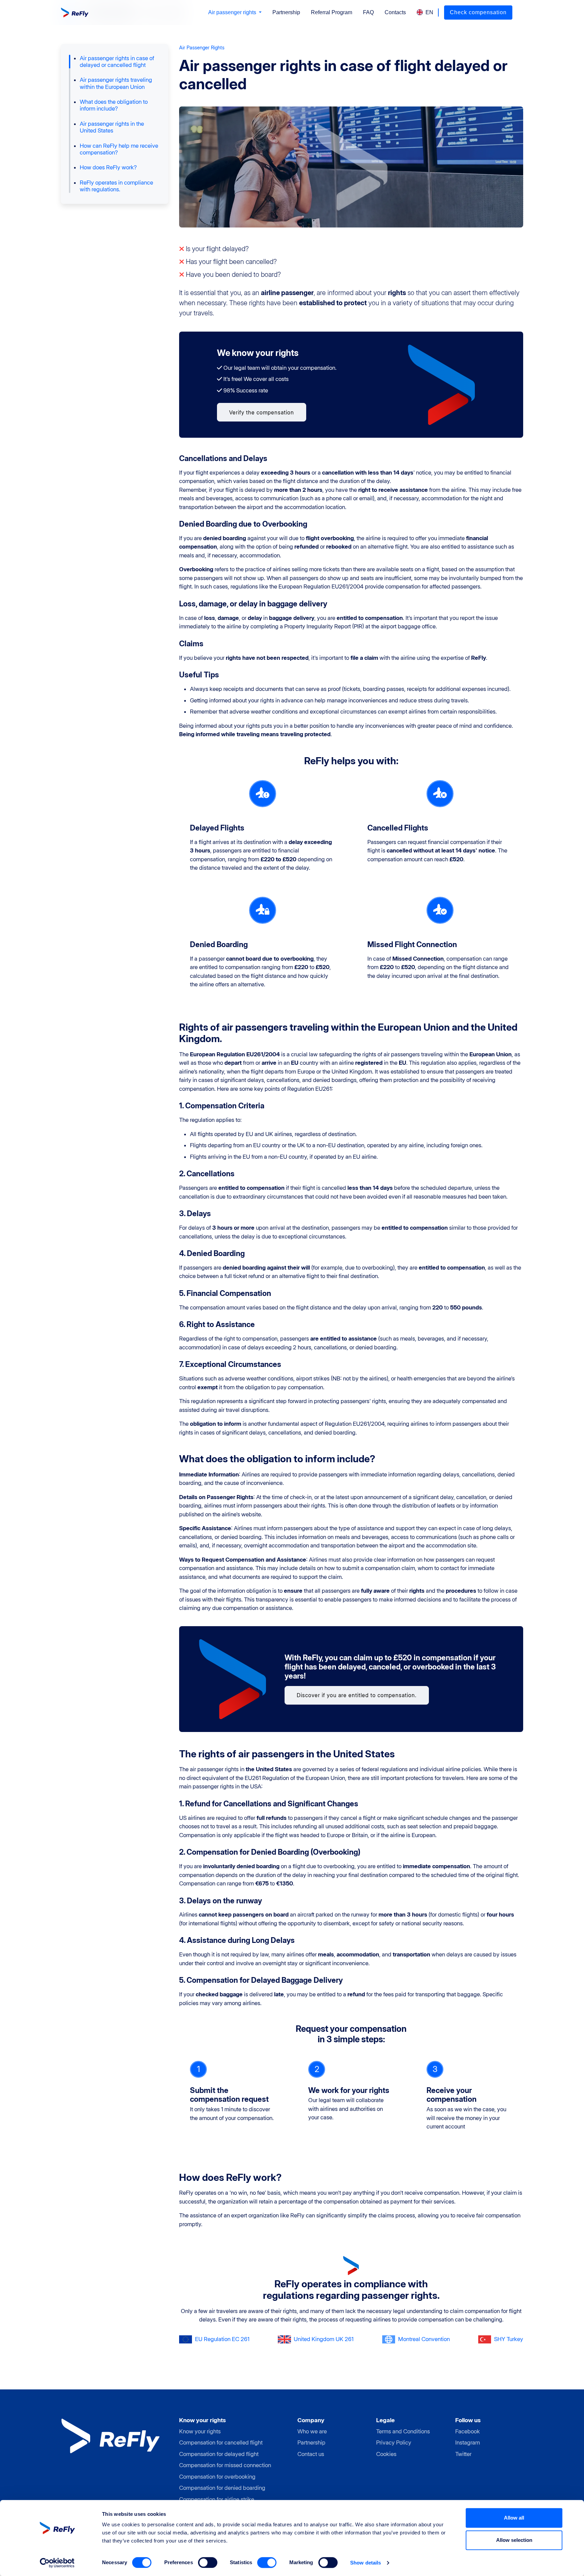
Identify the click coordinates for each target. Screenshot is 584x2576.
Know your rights (200, 2431)
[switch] (208, 2562)
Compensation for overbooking (217, 2477)
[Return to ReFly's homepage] (76, 13)
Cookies (386, 2454)
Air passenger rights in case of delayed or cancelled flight (117, 62)
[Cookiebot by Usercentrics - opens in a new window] (57, 2563)
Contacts (395, 12)
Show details (366, 2563)
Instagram (468, 2442)
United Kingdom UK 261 (324, 2339)
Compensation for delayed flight (219, 2454)
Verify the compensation (262, 412)
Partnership (286, 12)
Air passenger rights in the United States (112, 127)
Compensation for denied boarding (222, 2488)
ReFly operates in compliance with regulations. (116, 186)
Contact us (311, 2454)
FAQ (368, 12)
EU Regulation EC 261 (222, 2339)
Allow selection (514, 2540)
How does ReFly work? (108, 167)
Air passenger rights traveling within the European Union (116, 83)
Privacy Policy (394, 2442)
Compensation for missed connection (225, 2465)
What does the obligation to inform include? (114, 105)
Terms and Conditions (403, 2431)
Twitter (463, 2454)
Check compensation (478, 12)
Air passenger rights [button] (233, 12)
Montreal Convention (424, 2339)
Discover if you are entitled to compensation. (357, 1695)
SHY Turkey (509, 2339)
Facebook (468, 2431)
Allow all (514, 2518)
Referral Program (332, 12)
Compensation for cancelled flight (221, 2442)
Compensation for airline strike (217, 2499)
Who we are (312, 2431)
